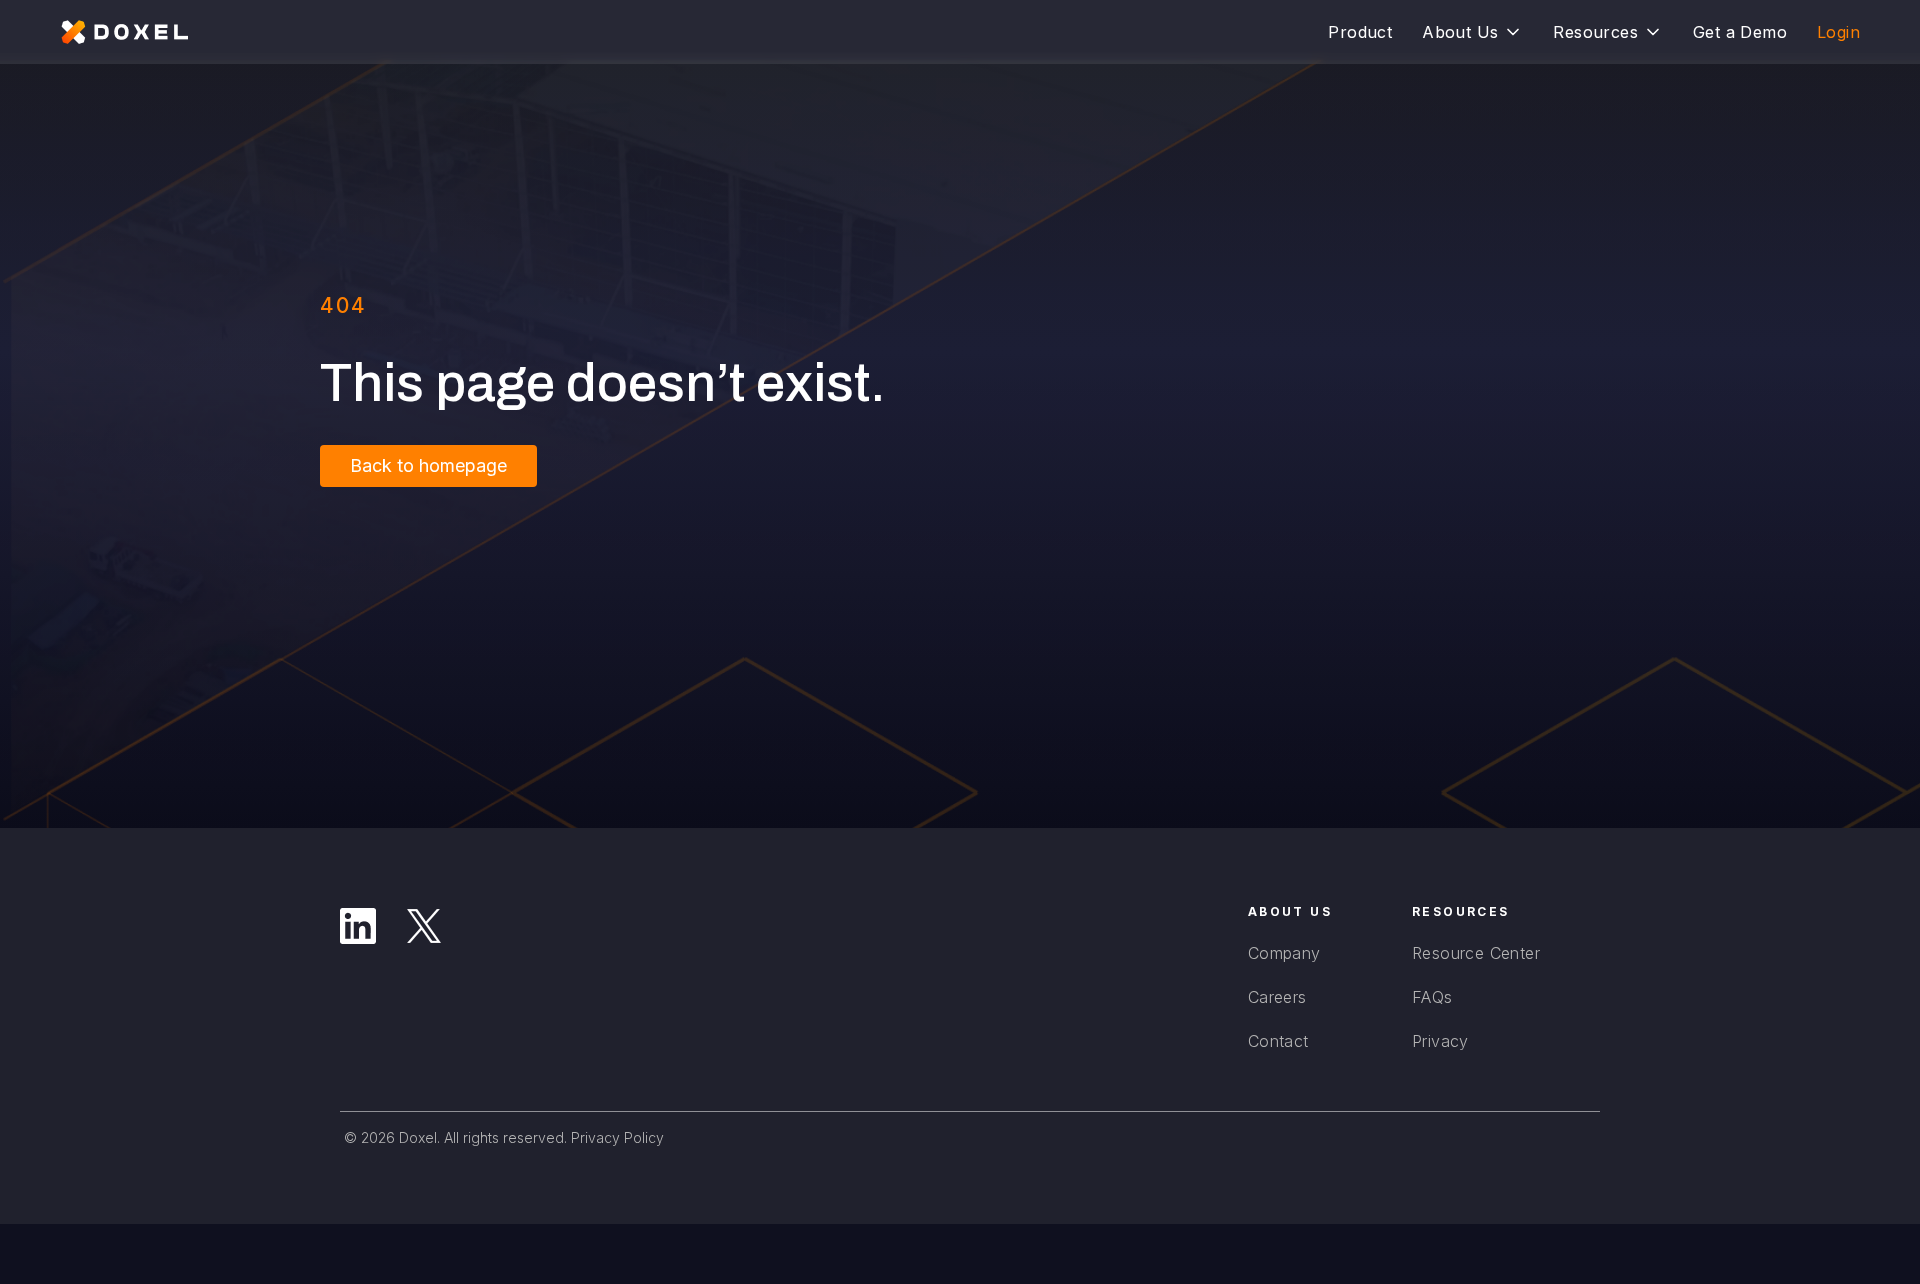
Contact (1278, 1041)
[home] (125, 32)
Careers (1277, 997)
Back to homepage (428, 465)
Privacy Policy (617, 1137)
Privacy (1440, 1041)
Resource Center (1476, 953)
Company (1284, 953)
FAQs (1432, 997)
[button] (1472, 32)
